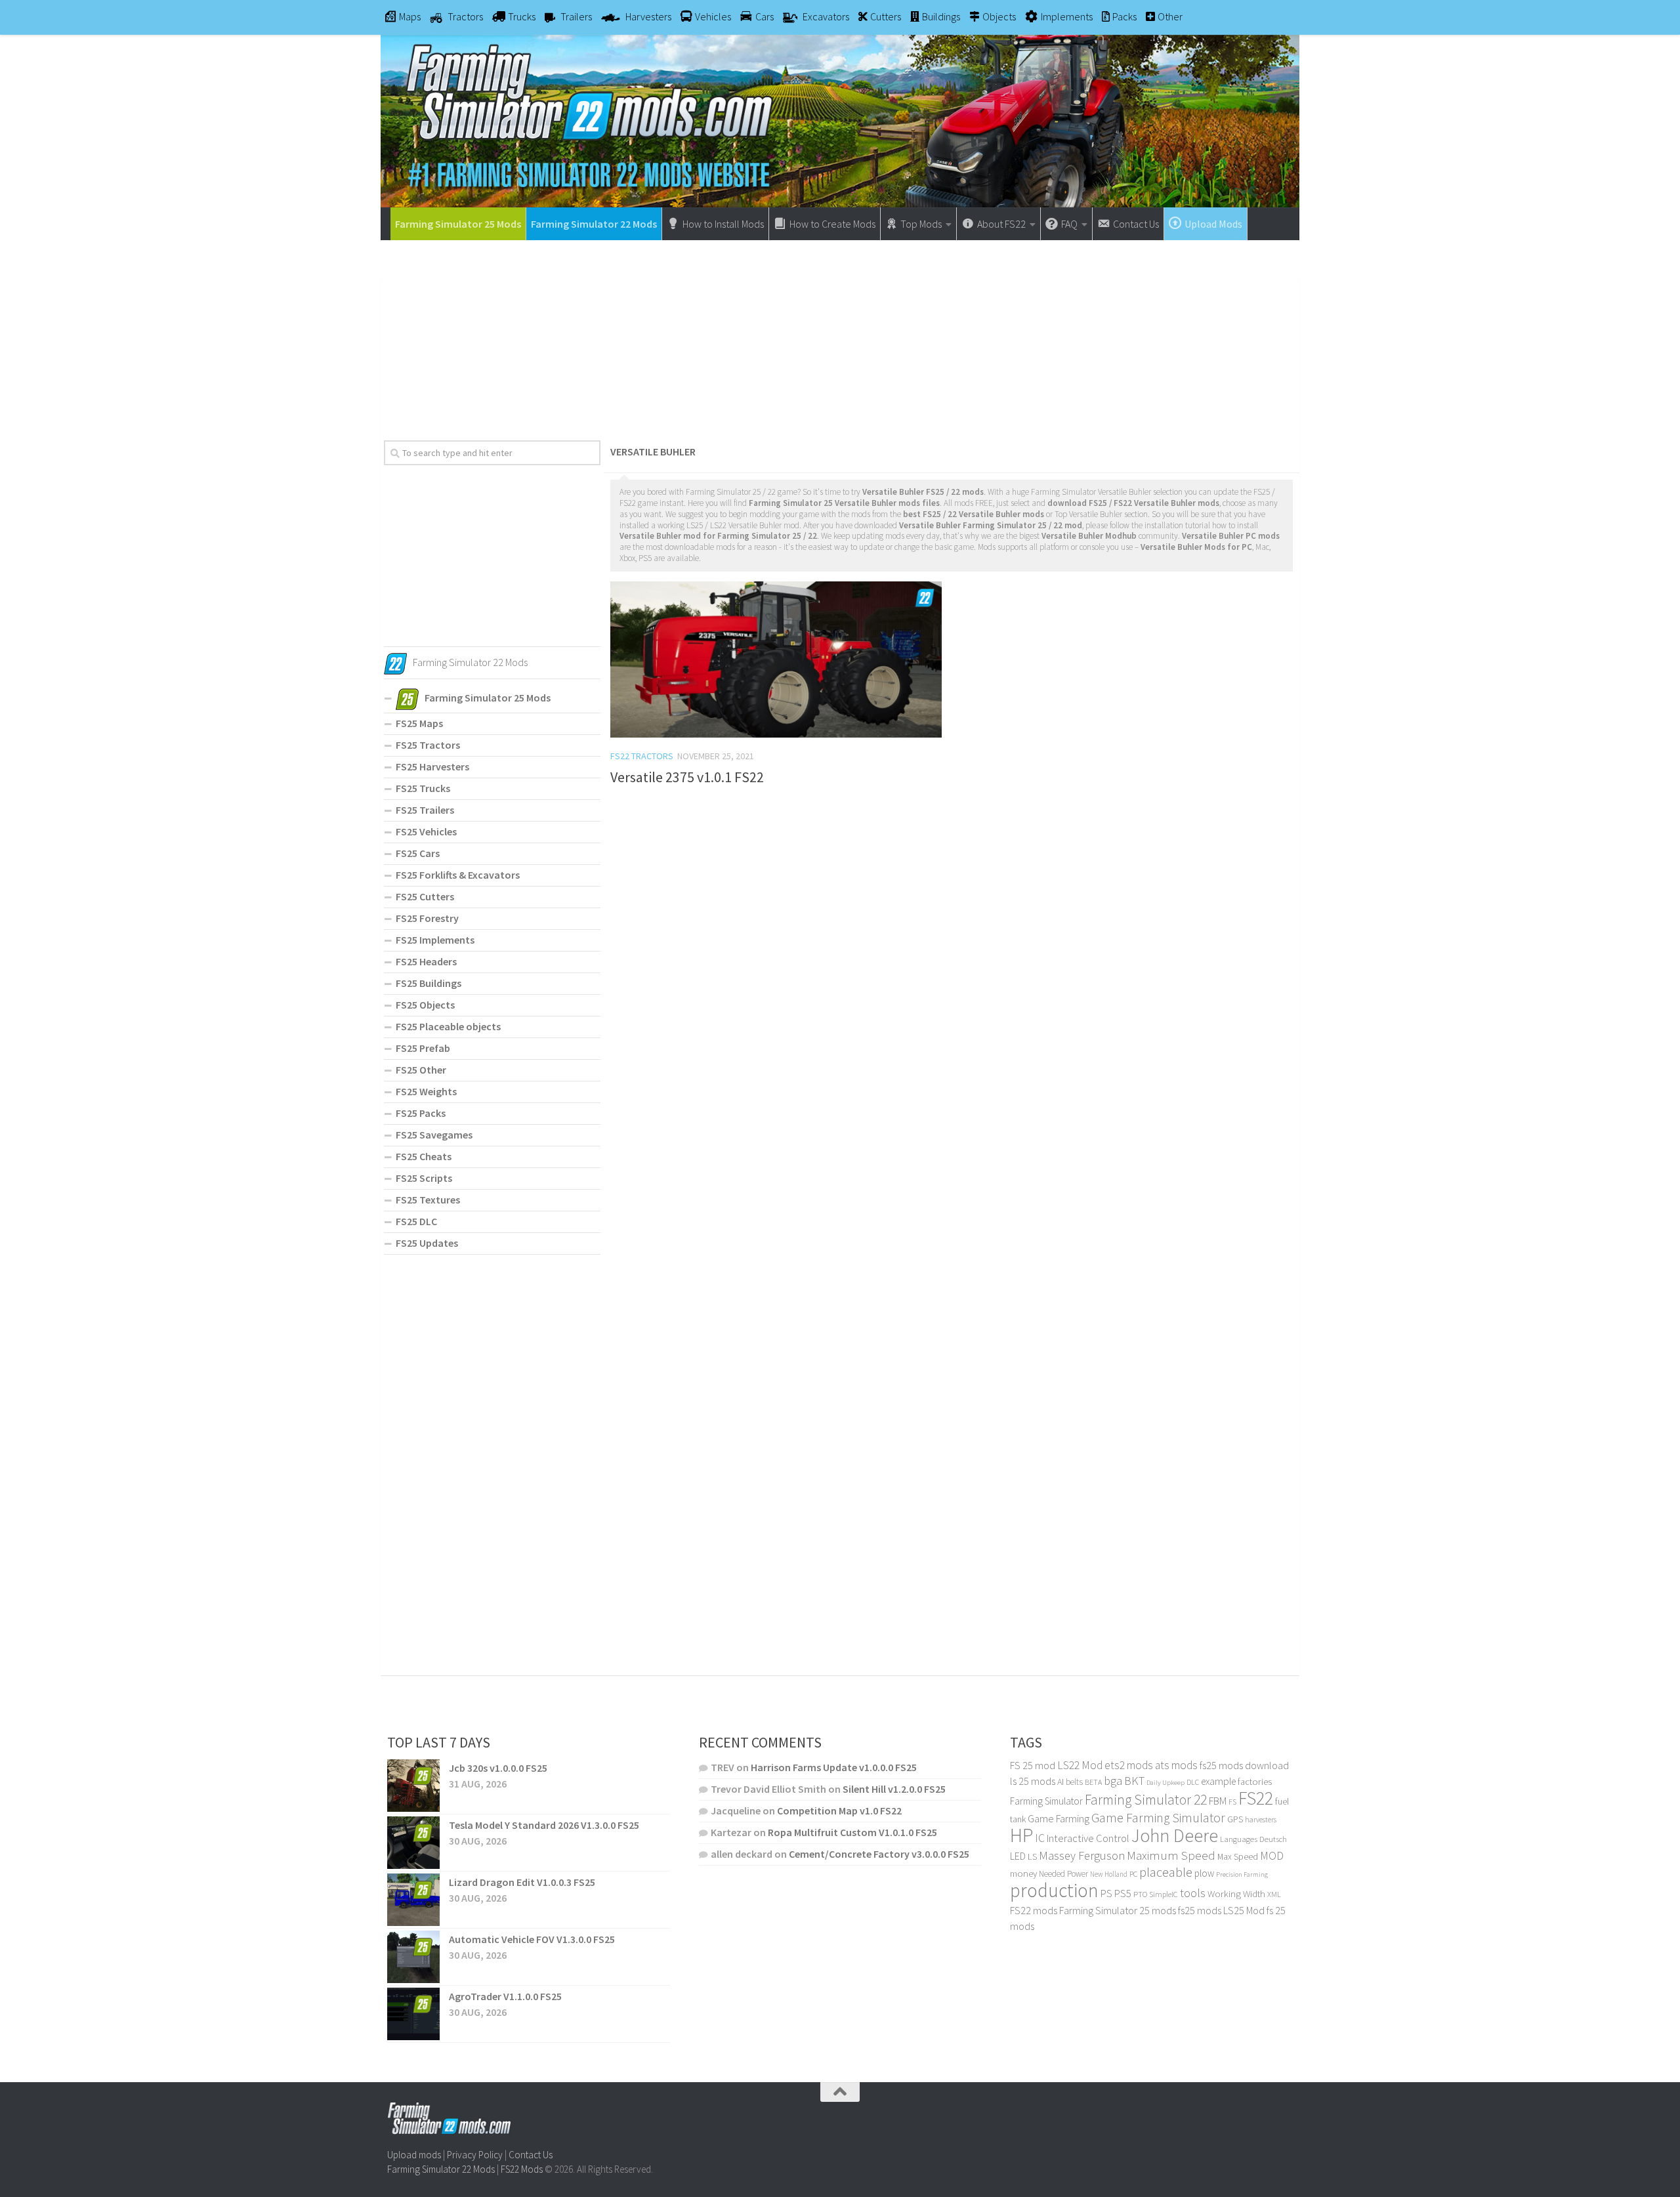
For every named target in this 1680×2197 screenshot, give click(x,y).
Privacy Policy (475, 2155)
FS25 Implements (435, 940)
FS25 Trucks (423, 788)
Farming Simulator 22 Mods (594, 224)
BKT (1134, 1781)
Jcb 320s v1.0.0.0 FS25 (498, 1768)
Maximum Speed (1171, 1855)
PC (1133, 1874)
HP (1021, 1835)
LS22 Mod (1080, 1765)
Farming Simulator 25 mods (1118, 1910)
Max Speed (1238, 1856)
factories (1255, 1782)
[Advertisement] (840, 335)
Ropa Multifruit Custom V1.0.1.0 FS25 (852, 1832)
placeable (1166, 1872)
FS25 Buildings (429, 983)
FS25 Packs (421, 1113)
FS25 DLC (416, 1221)
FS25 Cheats (424, 1156)
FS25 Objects (425, 1005)
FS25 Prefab (423, 1048)
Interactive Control (1088, 1838)
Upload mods (414, 2155)
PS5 (1123, 1893)
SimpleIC (1164, 1894)
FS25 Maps (419, 723)
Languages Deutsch (1253, 1839)
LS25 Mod (1244, 1910)
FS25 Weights (426, 1091)
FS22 (1256, 1798)
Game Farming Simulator (1158, 1818)
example (1218, 1781)
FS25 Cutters (425, 896)
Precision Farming (1242, 1874)
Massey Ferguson (1082, 1855)
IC (1040, 1838)
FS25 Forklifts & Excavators (458, 875)
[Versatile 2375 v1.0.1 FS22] (776, 659)
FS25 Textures (428, 1200)
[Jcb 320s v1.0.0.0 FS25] (413, 1786)
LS (1032, 1856)
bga (1113, 1781)
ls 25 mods (1033, 1781)
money (1023, 1873)
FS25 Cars (418, 853)
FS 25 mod (1033, 1765)
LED (1018, 1856)
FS (1232, 1802)
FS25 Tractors (428, 745)
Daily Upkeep (1165, 1782)
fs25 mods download (1244, 1765)
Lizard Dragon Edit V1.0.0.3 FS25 (522, 1882)
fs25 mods (1200, 1910)
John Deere (1175, 1836)
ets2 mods (1129, 1765)
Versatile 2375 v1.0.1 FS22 (687, 777)
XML (1274, 1894)
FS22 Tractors (642, 756)
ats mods (1176, 1765)
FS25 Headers (426, 961)
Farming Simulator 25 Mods (458, 224)
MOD (1272, 1856)
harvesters (1261, 1819)
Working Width (1236, 1894)
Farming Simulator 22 (1146, 1800)
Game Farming (1059, 1819)
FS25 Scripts (424, 1178)
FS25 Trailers (425, 810)
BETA (1093, 1782)
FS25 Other (421, 1070)
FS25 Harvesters (432, 766)
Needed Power (1063, 1874)
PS (1106, 1894)
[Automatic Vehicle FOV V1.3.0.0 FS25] (413, 1957)
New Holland (1109, 1874)
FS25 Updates (427, 1243)
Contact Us (531, 2155)
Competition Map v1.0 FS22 (839, 1810)
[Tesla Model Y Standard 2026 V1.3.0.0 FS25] (413, 1843)
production (1054, 1890)
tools (1193, 1893)
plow (1204, 1873)
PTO (1140, 1894)
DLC (1193, 1782)
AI (1060, 1782)
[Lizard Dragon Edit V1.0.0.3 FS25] (413, 1900)
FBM (1218, 1801)
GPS (1235, 1819)
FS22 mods (1034, 1910)
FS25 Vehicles (426, 831)
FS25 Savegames (434, 1135)
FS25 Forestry (427, 918)
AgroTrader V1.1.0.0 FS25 (505, 1996)
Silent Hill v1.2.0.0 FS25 (894, 1789)
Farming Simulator (1046, 1801)
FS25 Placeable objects (448, 1026)
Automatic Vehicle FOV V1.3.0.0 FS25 (532, 1939)
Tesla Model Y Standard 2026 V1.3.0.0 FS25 (544, 1825)
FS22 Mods (522, 2169)
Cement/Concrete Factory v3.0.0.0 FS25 (879, 1854)
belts (1074, 1782)
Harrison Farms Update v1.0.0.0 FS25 (834, 1767)
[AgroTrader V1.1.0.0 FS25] (413, 2014)
